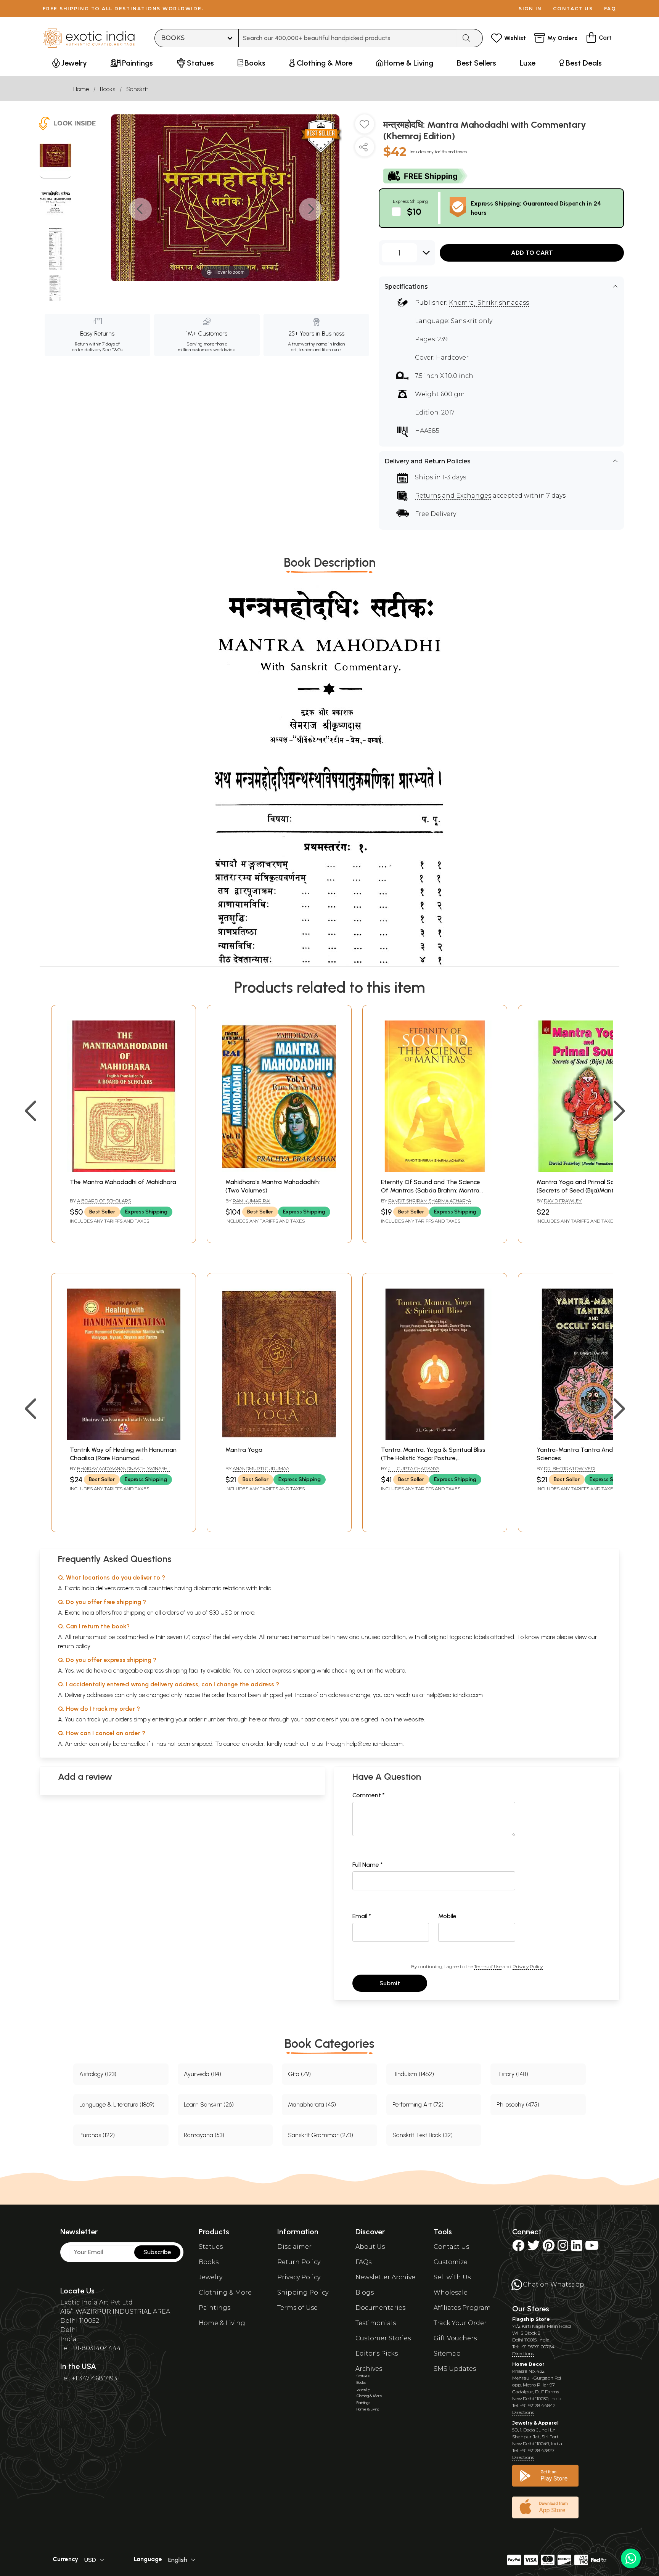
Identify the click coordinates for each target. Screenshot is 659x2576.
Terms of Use (488, 1966)
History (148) (512, 2074)
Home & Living (222, 2323)
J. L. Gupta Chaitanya (414, 1468)
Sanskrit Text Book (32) (423, 2135)
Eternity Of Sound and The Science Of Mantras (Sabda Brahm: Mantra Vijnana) (431, 1191)
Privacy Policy (528, 1966)
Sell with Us (452, 2277)
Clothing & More (225, 2292)
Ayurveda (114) (203, 2074)
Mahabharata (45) (312, 2104)
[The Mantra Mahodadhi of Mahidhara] (124, 1170)
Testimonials (376, 2323)
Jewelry (211, 2277)
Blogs (365, 2292)
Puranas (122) (97, 2135)
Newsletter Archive (385, 2277)
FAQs (363, 2262)
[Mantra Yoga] (279, 1438)
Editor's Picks (377, 2353)
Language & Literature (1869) (117, 2104)
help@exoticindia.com (455, 1695)
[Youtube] (592, 2248)
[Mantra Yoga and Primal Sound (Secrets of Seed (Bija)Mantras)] (590, 1170)
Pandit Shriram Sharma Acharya (430, 1201)
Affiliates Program (462, 2308)
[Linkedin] (577, 2248)
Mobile (447, 1916)
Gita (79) (299, 2074)
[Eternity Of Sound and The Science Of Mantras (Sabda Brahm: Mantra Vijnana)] (435, 1170)
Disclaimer (294, 2247)
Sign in (530, 9)
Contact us (573, 9)
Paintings (215, 2308)
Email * (362, 1916)
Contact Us (451, 2247)
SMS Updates (455, 2369)
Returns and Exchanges (453, 496)
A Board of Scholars (104, 1201)
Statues (211, 2247)
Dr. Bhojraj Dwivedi (570, 1468)
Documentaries (380, 2308)
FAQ (610, 9)
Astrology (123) (98, 2074)
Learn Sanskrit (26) (209, 2104)
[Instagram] (563, 2248)
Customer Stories (383, 2338)
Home (81, 89)
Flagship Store (531, 2319)
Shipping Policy (303, 2292)
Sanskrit (137, 89)
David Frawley (563, 1201)
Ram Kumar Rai (252, 1201)
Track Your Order (460, 2323)
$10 (414, 211)
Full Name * (368, 1865)
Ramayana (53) (204, 2135)
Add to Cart (532, 253)
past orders (319, 1719)
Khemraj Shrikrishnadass (489, 303)
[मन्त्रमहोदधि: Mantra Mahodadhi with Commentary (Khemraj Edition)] (55, 156)
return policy (74, 1646)
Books (108, 89)
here (255, 1719)
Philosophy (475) (518, 2104)
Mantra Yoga (244, 1450)
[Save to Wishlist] (365, 127)
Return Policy (299, 2262)
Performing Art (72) (418, 2104)
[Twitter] (534, 2248)
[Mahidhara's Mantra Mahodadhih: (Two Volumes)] (279, 1170)
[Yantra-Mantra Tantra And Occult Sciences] (590, 1438)
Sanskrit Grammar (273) (321, 2135)
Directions (523, 2353)
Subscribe (157, 2252)
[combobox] (348, 38)
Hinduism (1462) (413, 2074)
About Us (370, 2247)
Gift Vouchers (455, 2338)
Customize (451, 2262)
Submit (390, 1983)
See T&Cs (112, 350)
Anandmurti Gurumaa (261, 1468)
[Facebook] (518, 2248)
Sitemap (447, 2353)
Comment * (369, 1795)
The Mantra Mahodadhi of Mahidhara (123, 1182)
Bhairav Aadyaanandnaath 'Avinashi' (123, 1468)
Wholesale (451, 2292)
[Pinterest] (549, 2248)
